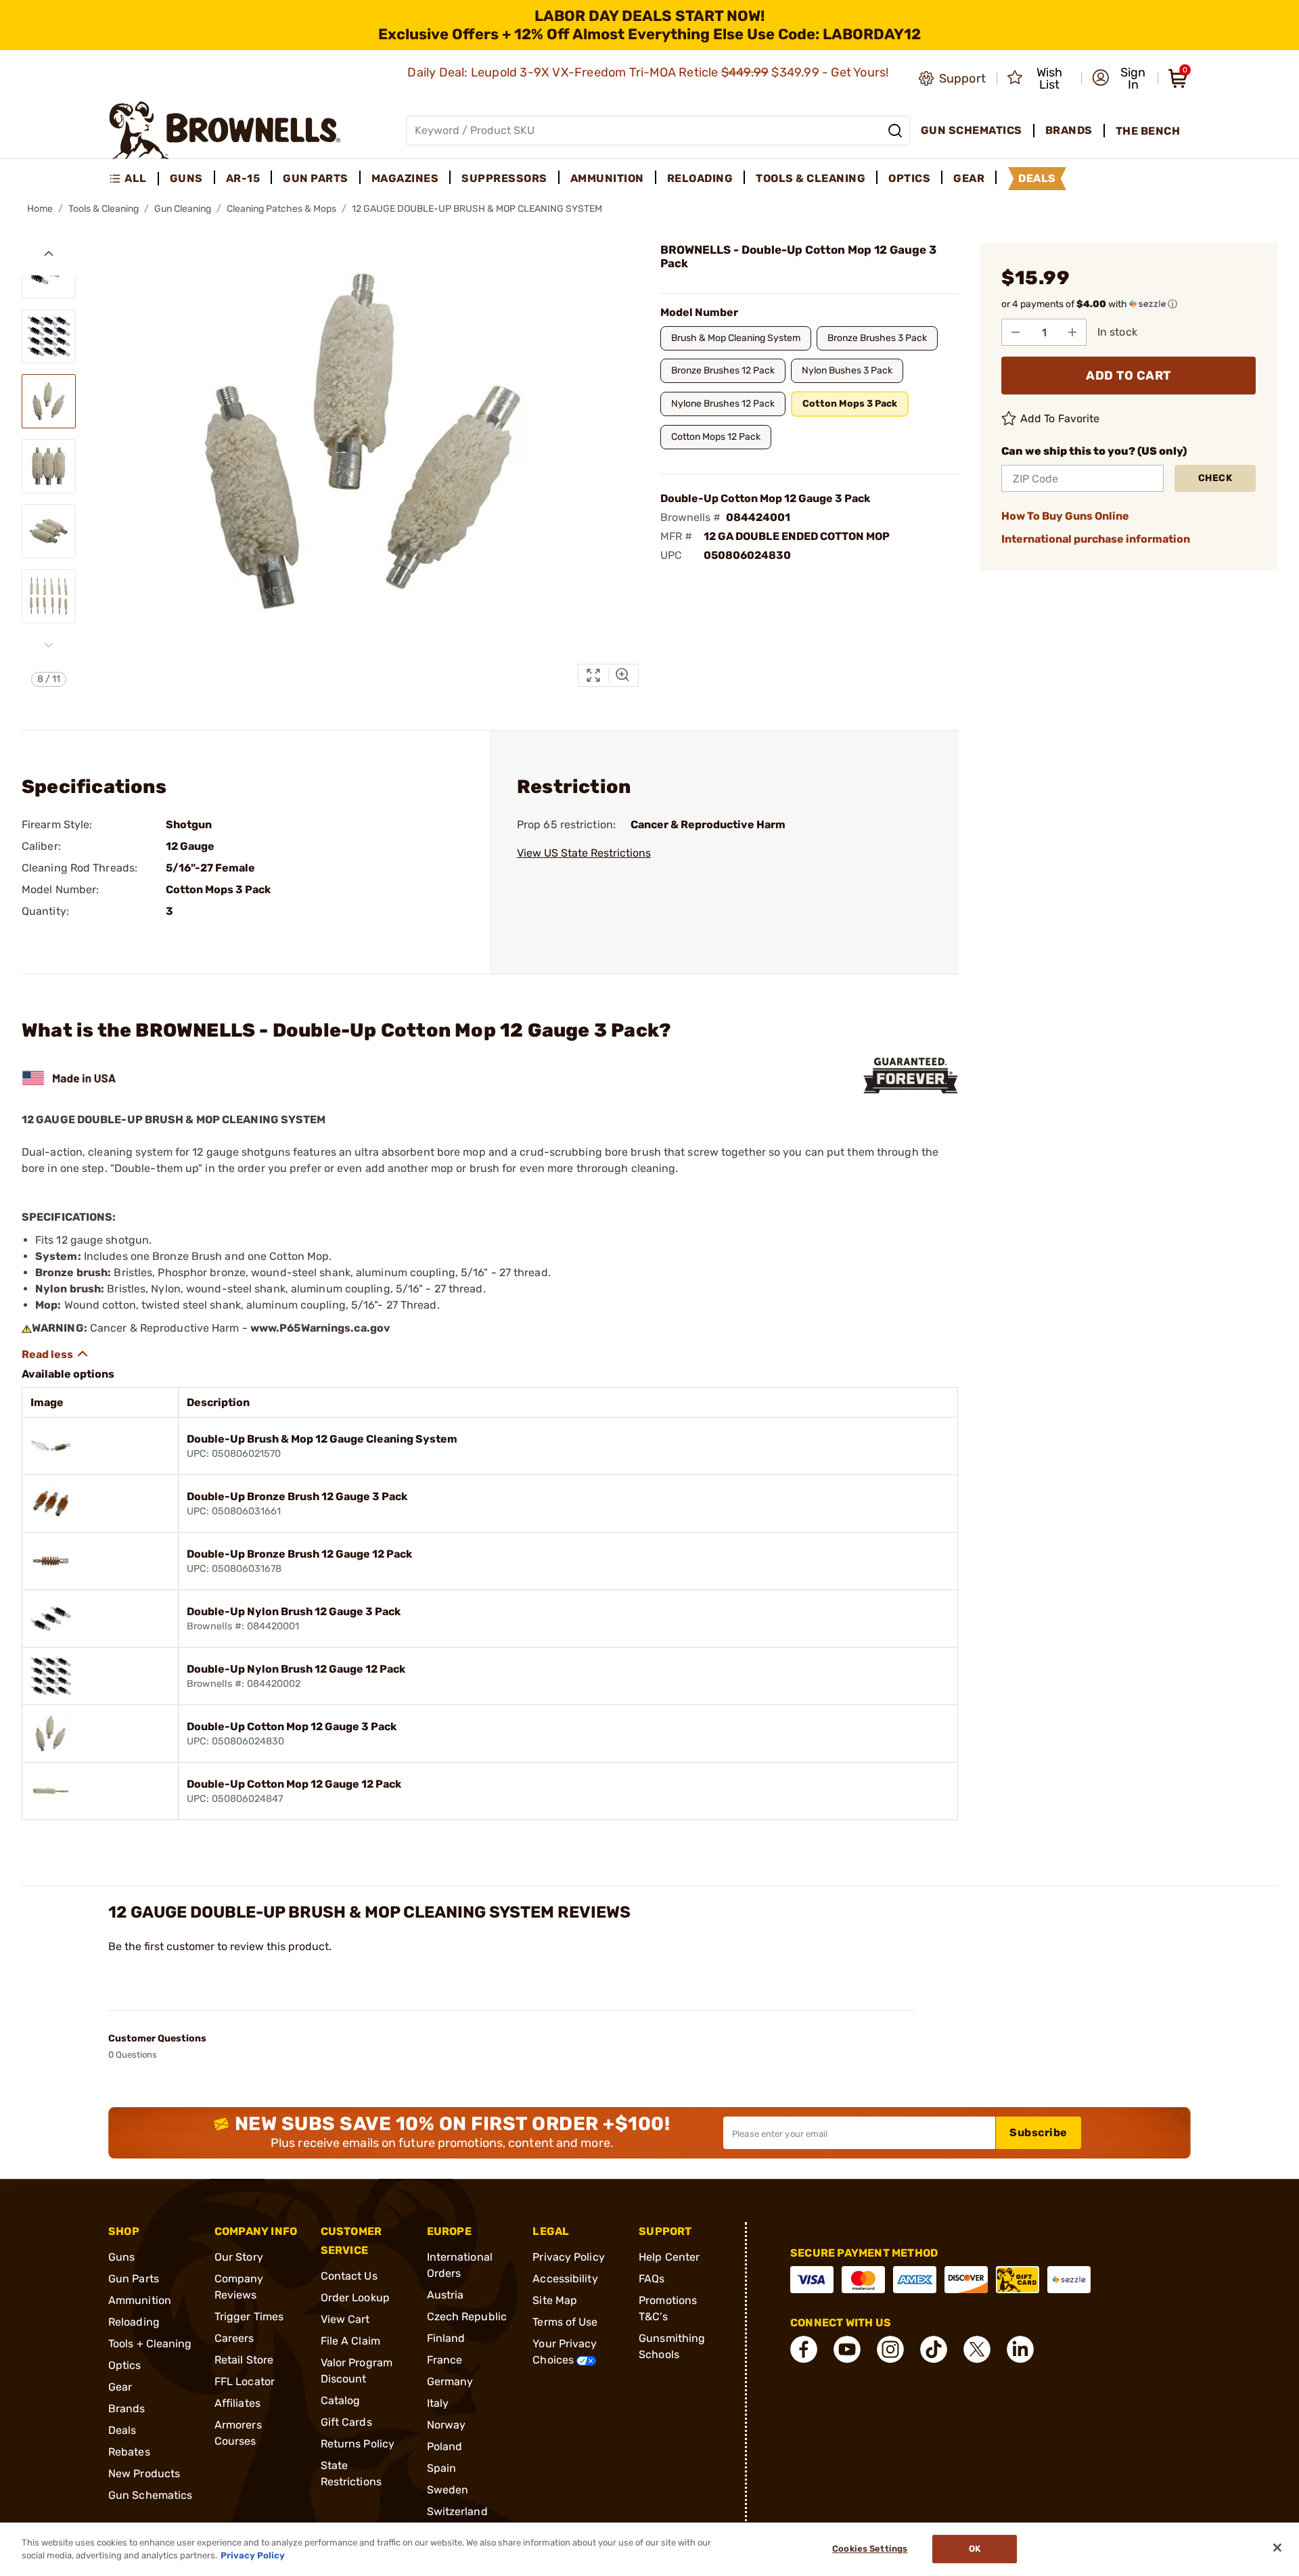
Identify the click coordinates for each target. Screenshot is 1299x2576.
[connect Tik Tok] (934, 2349)
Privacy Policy (568, 2257)
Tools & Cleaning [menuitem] (811, 178)
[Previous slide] (49, 254)
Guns (121, 2257)
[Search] (895, 131)
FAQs (652, 2279)
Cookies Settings (870, 2549)
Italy (438, 2403)
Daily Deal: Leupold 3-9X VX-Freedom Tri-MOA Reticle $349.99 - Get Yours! (649, 72)
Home (40, 209)
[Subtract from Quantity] (1016, 332)
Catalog (341, 2400)
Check (1215, 478)
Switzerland (457, 2511)
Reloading (134, 2322)
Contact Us (349, 2276)
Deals (122, 2430)
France (445, 2360)
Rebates (129, 2452)
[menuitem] (134, 179)
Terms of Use (565, 2322)
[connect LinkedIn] (1020, 2349)
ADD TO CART (1129, 376)
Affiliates (237, 2403)
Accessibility (565, 2279)
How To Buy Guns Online (1065, 516)
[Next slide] (49, 645)
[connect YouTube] (847, 2349)
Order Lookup (355, 2298)
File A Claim (350, 2341)
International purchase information (1096, 539)
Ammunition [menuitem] (607, 178)
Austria (446, 2295)
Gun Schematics (150, 2495)
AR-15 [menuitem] (243, 178)
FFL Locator (245, 2381)
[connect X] (977, 2349)
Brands (127, 2409)
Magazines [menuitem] (405, 178)
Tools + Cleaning (150, 2344)
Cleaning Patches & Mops (281, 209)
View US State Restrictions (584, 853)
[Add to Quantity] (1072, 332)
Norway (447, 2425)
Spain (442, 2468)
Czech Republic (467, 2317)
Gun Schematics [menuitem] (972, 130)
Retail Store (244, 2360)
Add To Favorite (1060, 419)
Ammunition (140, 2300)
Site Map (555, 2300)
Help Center (669, 2257)
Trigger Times (249, 2317)
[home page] (225, 130)
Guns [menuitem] (186, 178)
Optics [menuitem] (909, 178)
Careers (234, 2338)
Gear (120, 2387)
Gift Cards (346, 2422)
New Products (144, 2473)
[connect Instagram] (890, 2349)
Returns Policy (358, 2444)
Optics (125, 2365)
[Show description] (55, 1354)
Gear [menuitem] (969, 178)
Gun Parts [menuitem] (316, 178)
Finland (446, 2338)
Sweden (448, 2490)
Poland (445, 2446)
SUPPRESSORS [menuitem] (504, 178)
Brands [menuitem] (1069, 130)
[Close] (1277, 2548)
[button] (1121, 78)
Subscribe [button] (1039, 2132)
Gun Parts (134, 2279)
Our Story (239, 2257)
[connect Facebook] (804, 2349)
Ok (975, 2549)
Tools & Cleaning (104, 209)
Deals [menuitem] (1037, 178)
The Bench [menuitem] (1148, 131)
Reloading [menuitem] (700, 178)
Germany (450, 2381)
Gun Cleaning (183, 209)
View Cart (345, 2319)
